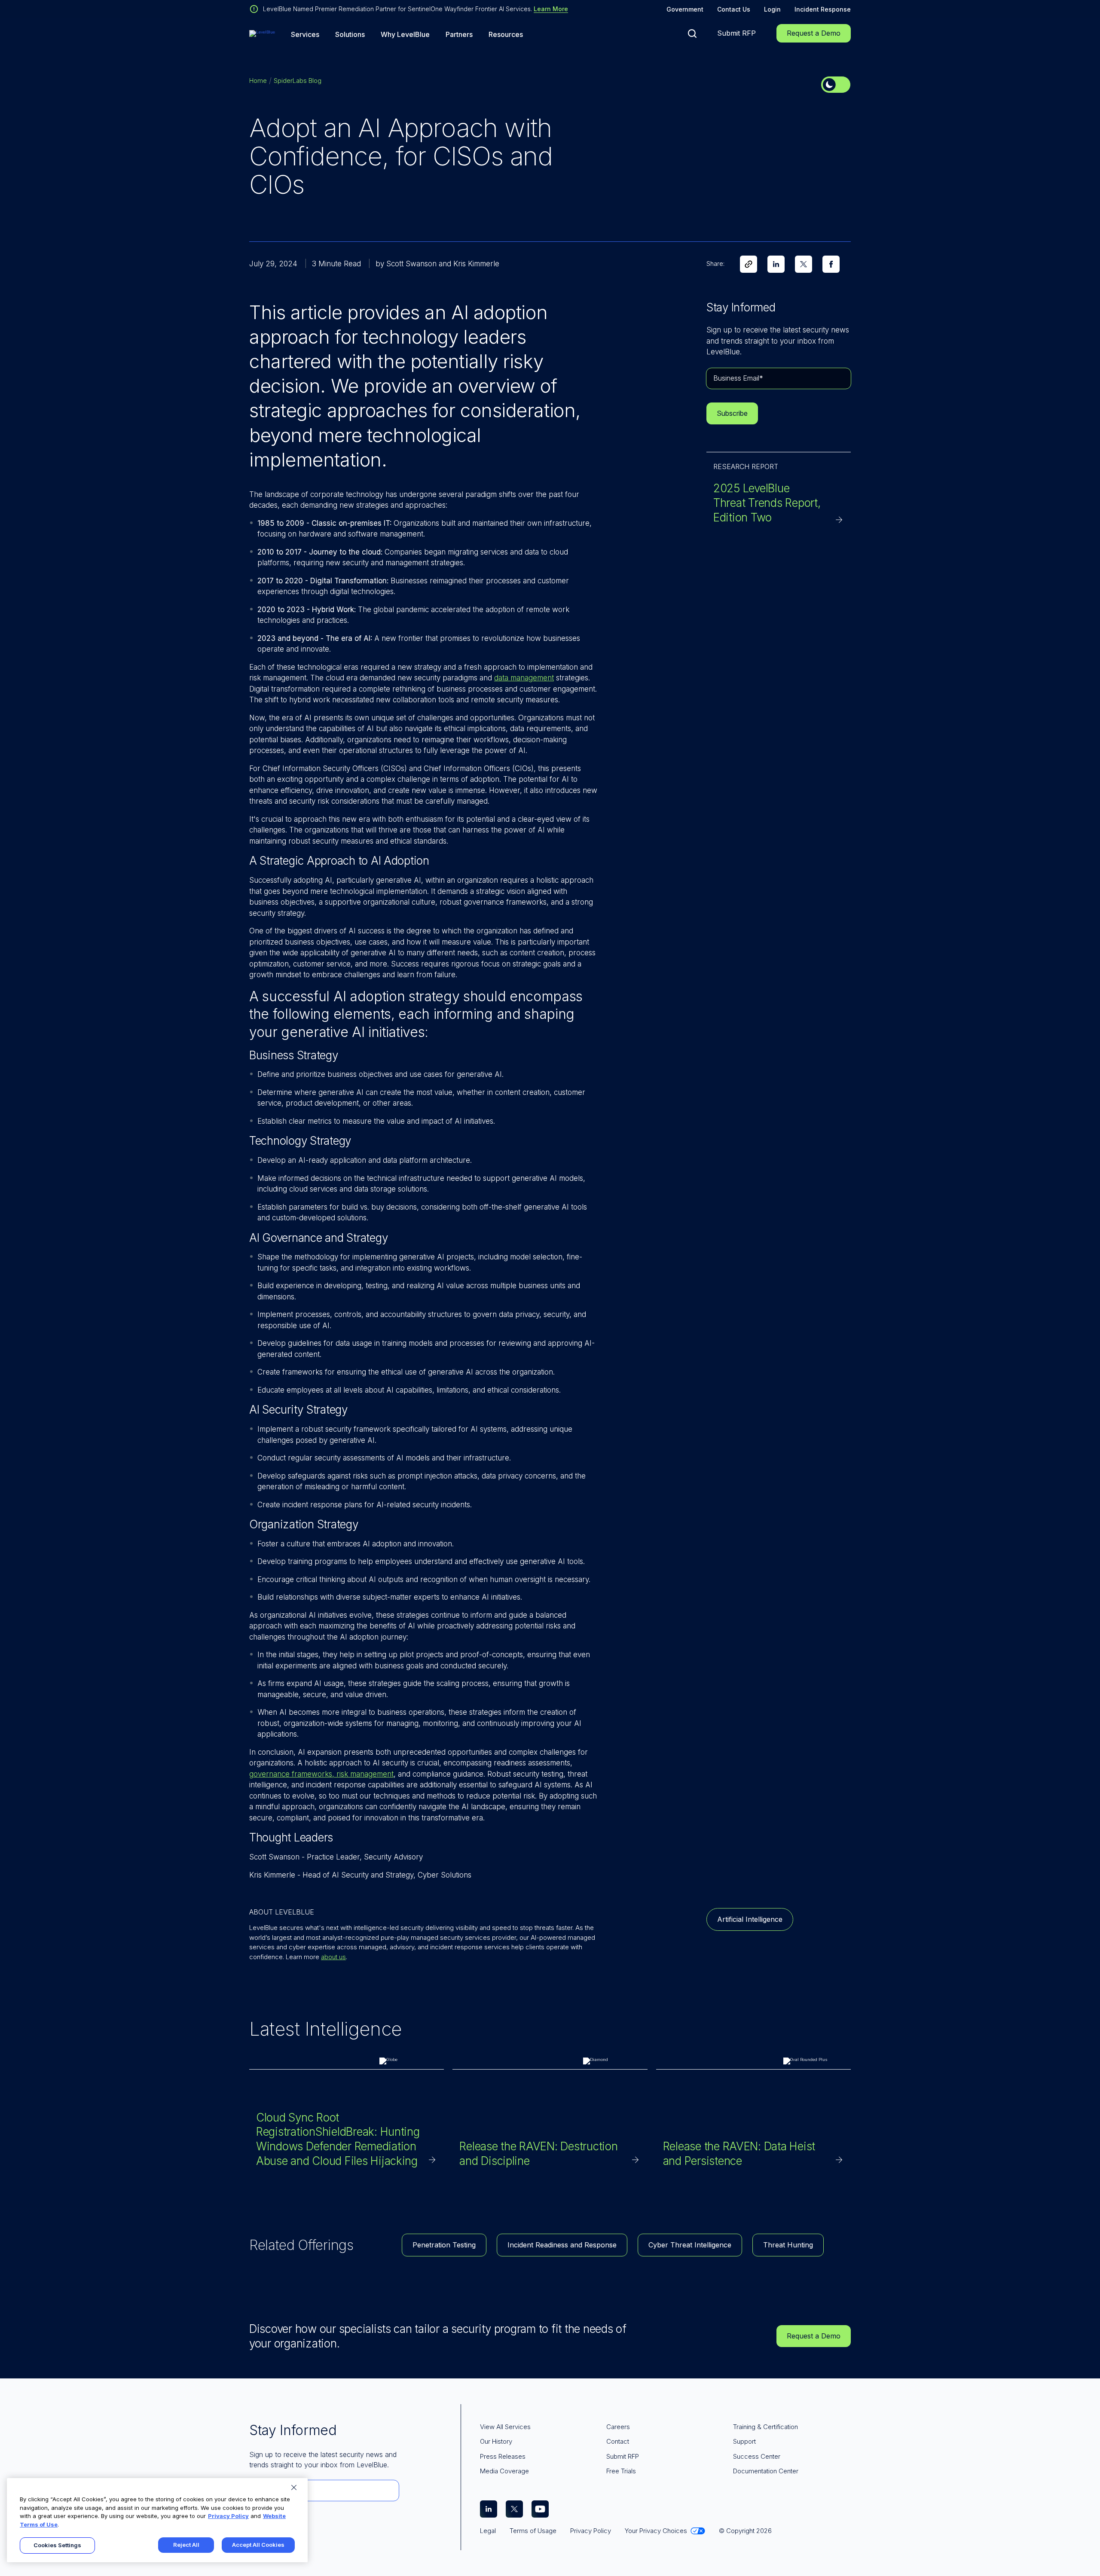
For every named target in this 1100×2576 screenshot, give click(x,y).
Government (685, 9)
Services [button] (305, 35)
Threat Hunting (788, 2245)
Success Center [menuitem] (757, 2456)
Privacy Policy (228, 2516)
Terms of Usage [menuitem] (533, 2531)
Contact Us (734, 9)
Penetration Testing (444, 2245)
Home (258, 81)
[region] (157, 2520)
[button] (692, 34)
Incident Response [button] (823, 9)
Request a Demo (814, 33)
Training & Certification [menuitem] (765, 2427)
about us (333, 1957)
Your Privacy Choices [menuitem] (656, 2531)
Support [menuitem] (744, 2441)
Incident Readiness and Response (562, 2245)
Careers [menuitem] (618, 2427)
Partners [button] (459, 35)
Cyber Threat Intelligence (690, 2245)
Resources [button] (506, 35)
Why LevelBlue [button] (405, 35)
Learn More (551, 9)
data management (524, 678)
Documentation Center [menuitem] (766, 2471)
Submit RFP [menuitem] (623, 2456)
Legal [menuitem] (488, 2531)
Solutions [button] (350, 35)
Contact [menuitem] (618, 2441)
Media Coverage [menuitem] (504, 2471)
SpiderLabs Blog (298, 81)
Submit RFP (736, 33)
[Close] (294, 2488)
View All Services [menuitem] (505, 2427)
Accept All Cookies (258, 2545)
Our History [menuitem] (496, 2441)
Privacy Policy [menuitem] (591, 2531)
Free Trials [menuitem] (621, 2471)
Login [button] (772, 9)
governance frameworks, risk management (321, 1774)
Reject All (186, 2545)
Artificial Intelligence (750, 1919)
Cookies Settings (57, 2545)
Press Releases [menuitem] (503, 2456)
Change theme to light (836, 85)
